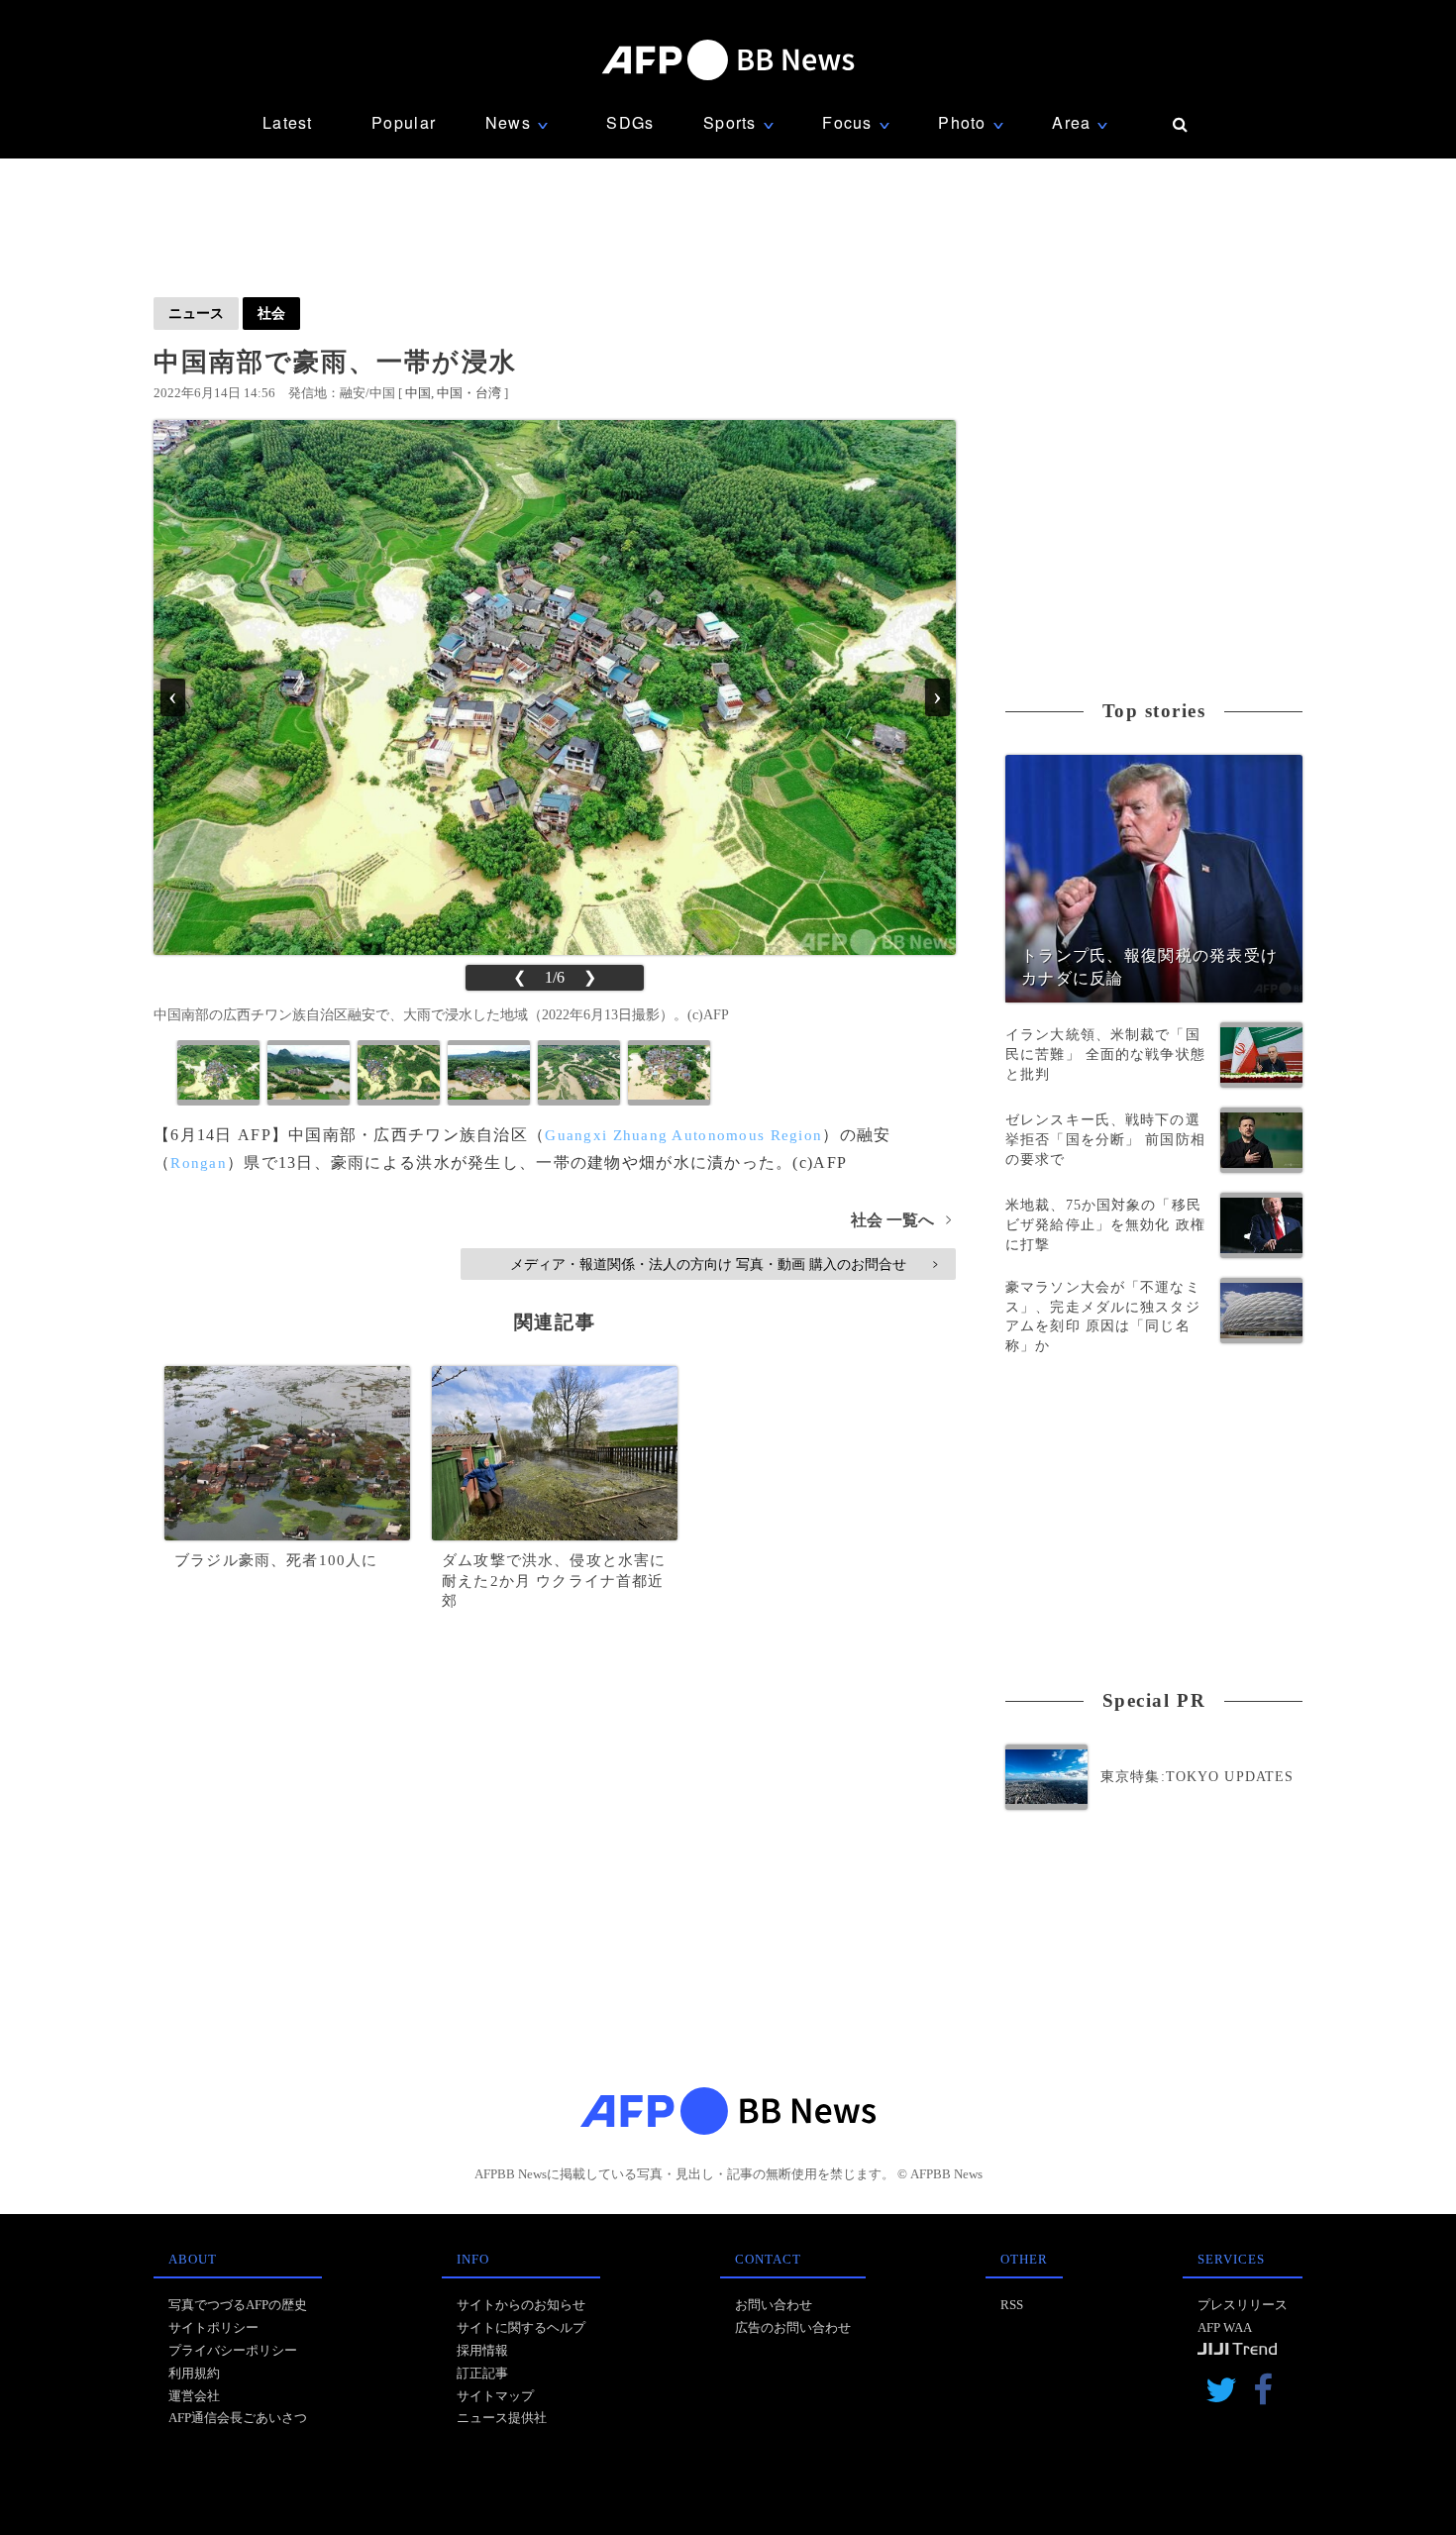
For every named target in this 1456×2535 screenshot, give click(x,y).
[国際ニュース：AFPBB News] (728, 60)
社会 (271, 313)
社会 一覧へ (901, 1220)
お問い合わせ (774, 2305)
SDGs (630, 122)
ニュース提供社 (502, 2418)
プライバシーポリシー (233, 2350)
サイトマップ (495, 2396)
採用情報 (482, 2350)
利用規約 (194, 2373)
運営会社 (194, 2396)
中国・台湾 (469, 393)
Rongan (199, 1163)
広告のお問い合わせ (793, 2327)
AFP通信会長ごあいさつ (238, 2418)
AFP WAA (1225, 2327)
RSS (1012, 2305)
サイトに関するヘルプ (521, 2327)
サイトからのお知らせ (521, 2305)
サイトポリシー (213, 2327)
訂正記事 (482, 2373)
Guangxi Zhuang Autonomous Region (683, 1135)
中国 (418, 393)
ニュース (196, 313)
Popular (404, 122)
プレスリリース (1243, 2305)
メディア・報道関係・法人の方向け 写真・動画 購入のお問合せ (724, 1264)
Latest (288, 122)
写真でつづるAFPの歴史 (238, 2305)
